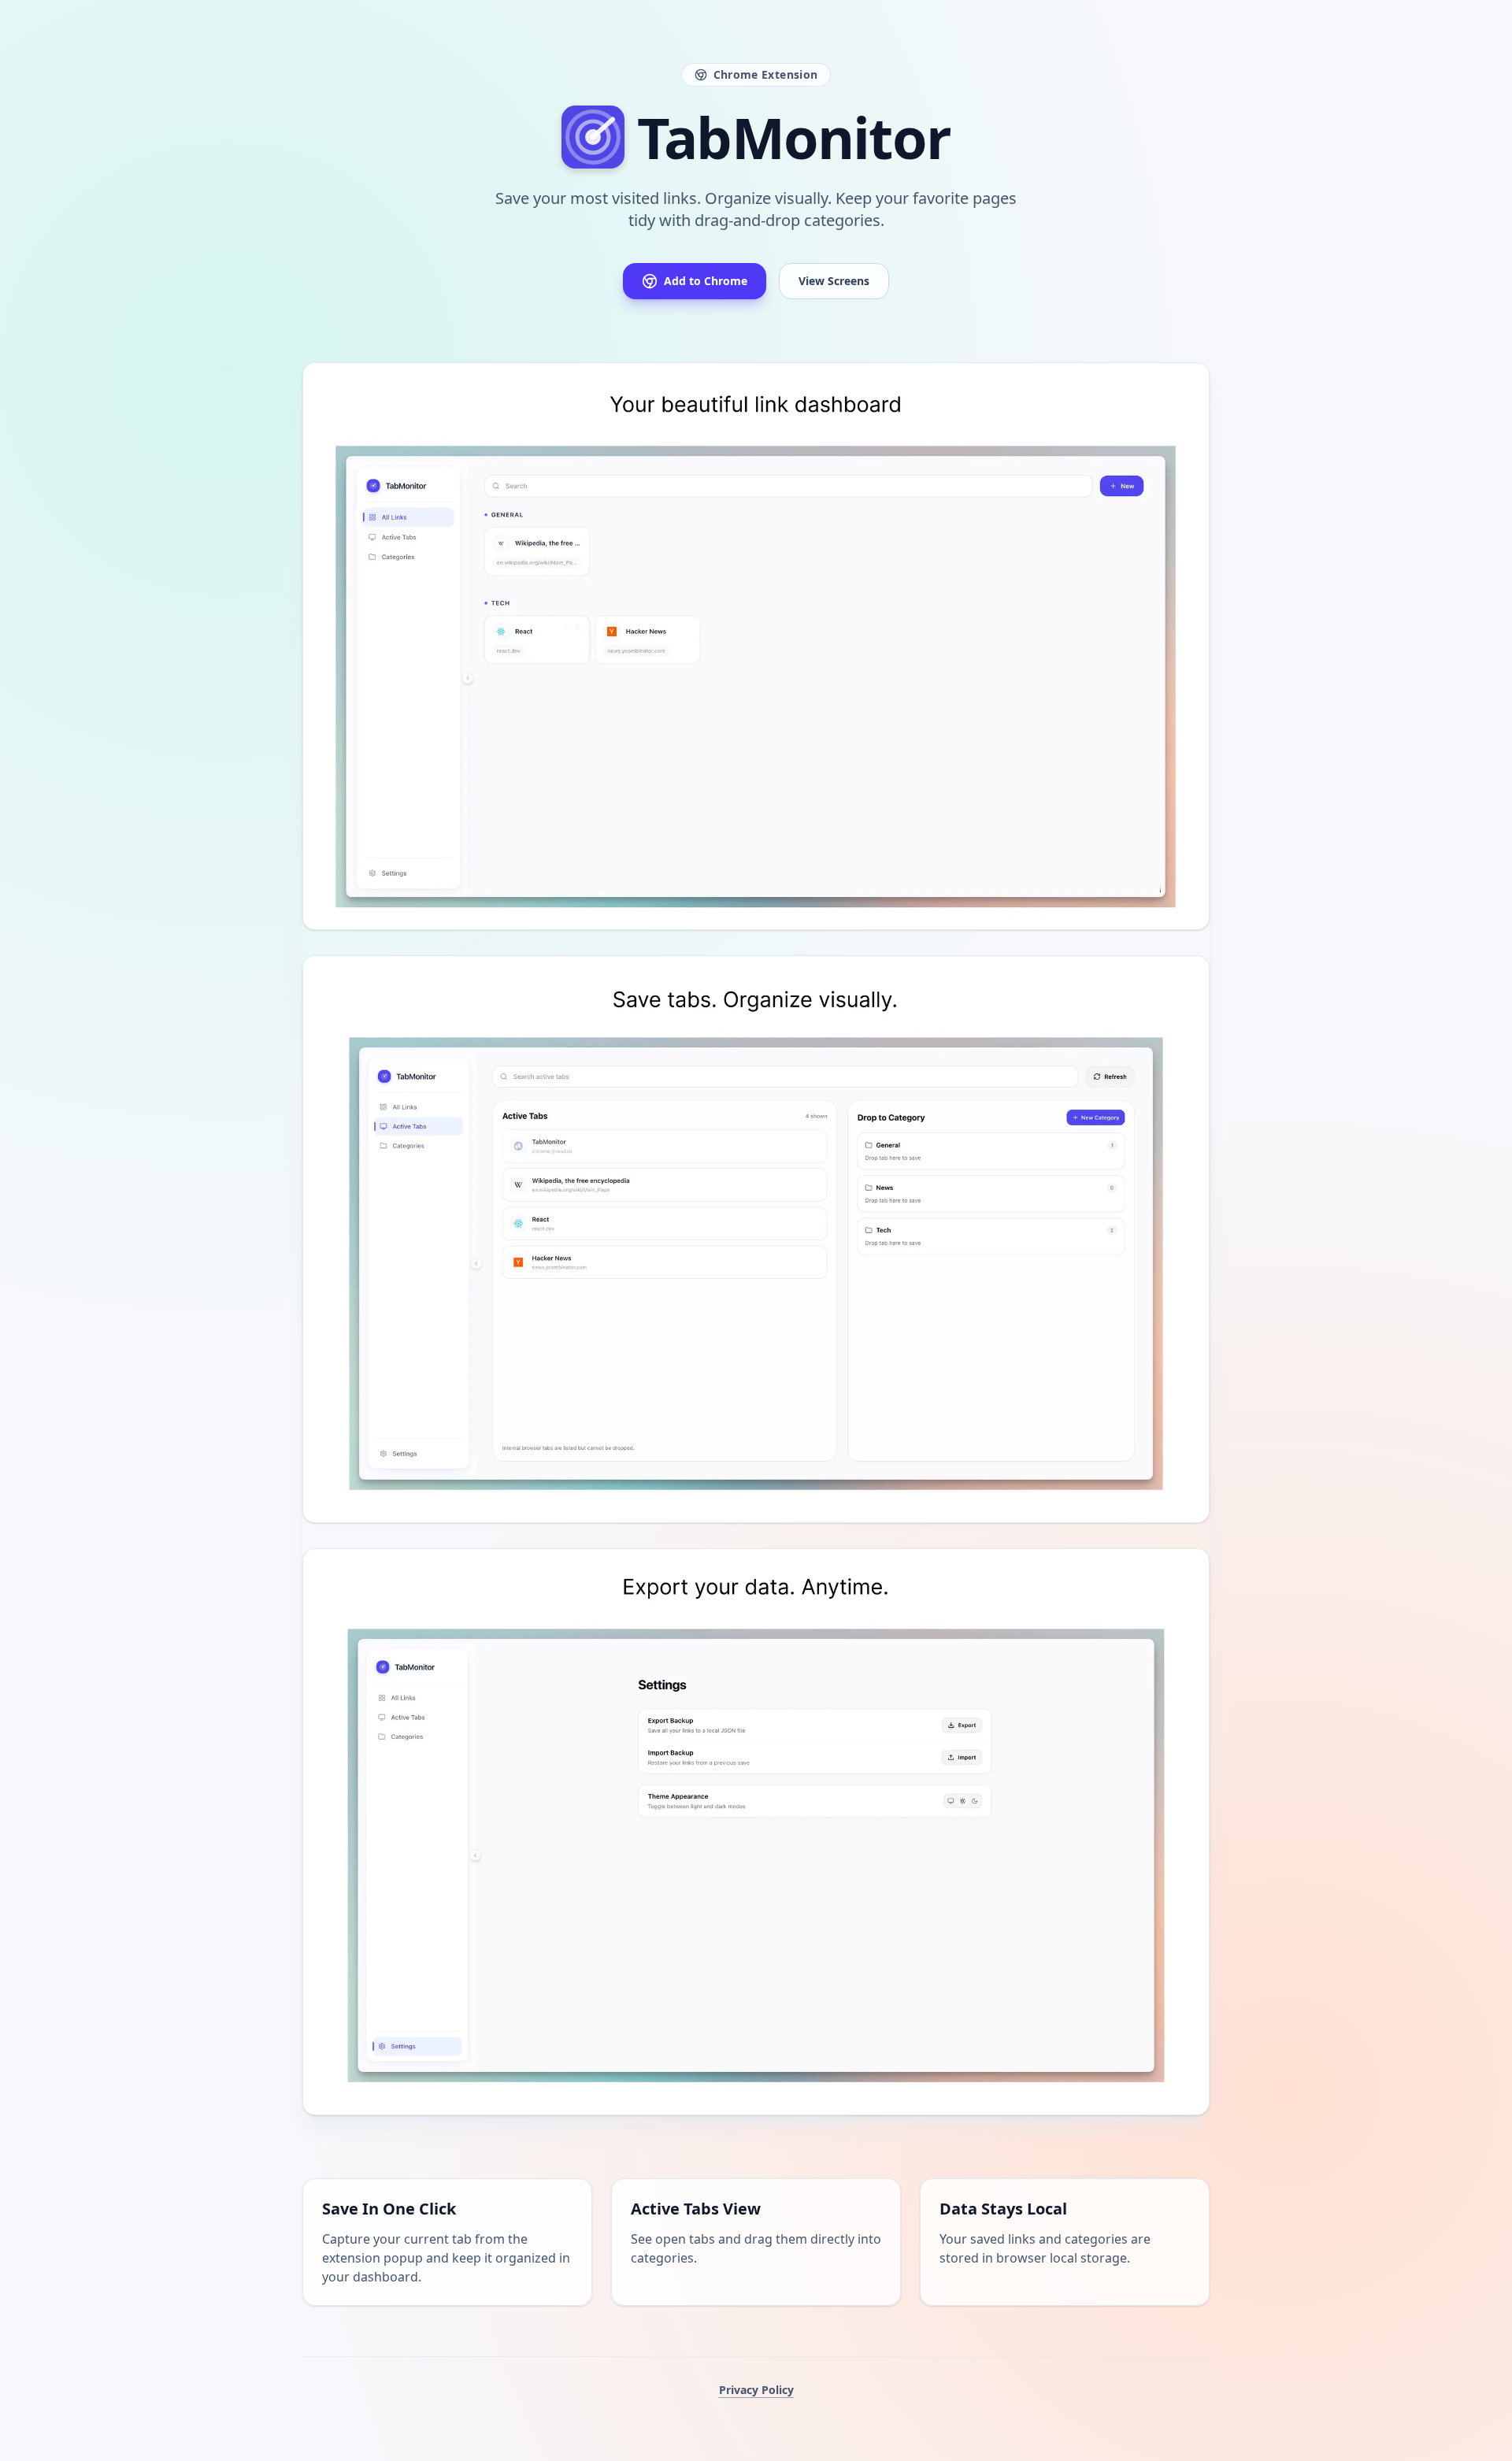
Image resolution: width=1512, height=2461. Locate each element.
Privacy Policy (756, 2390)
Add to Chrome (706, 281)
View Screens (834, 281)
